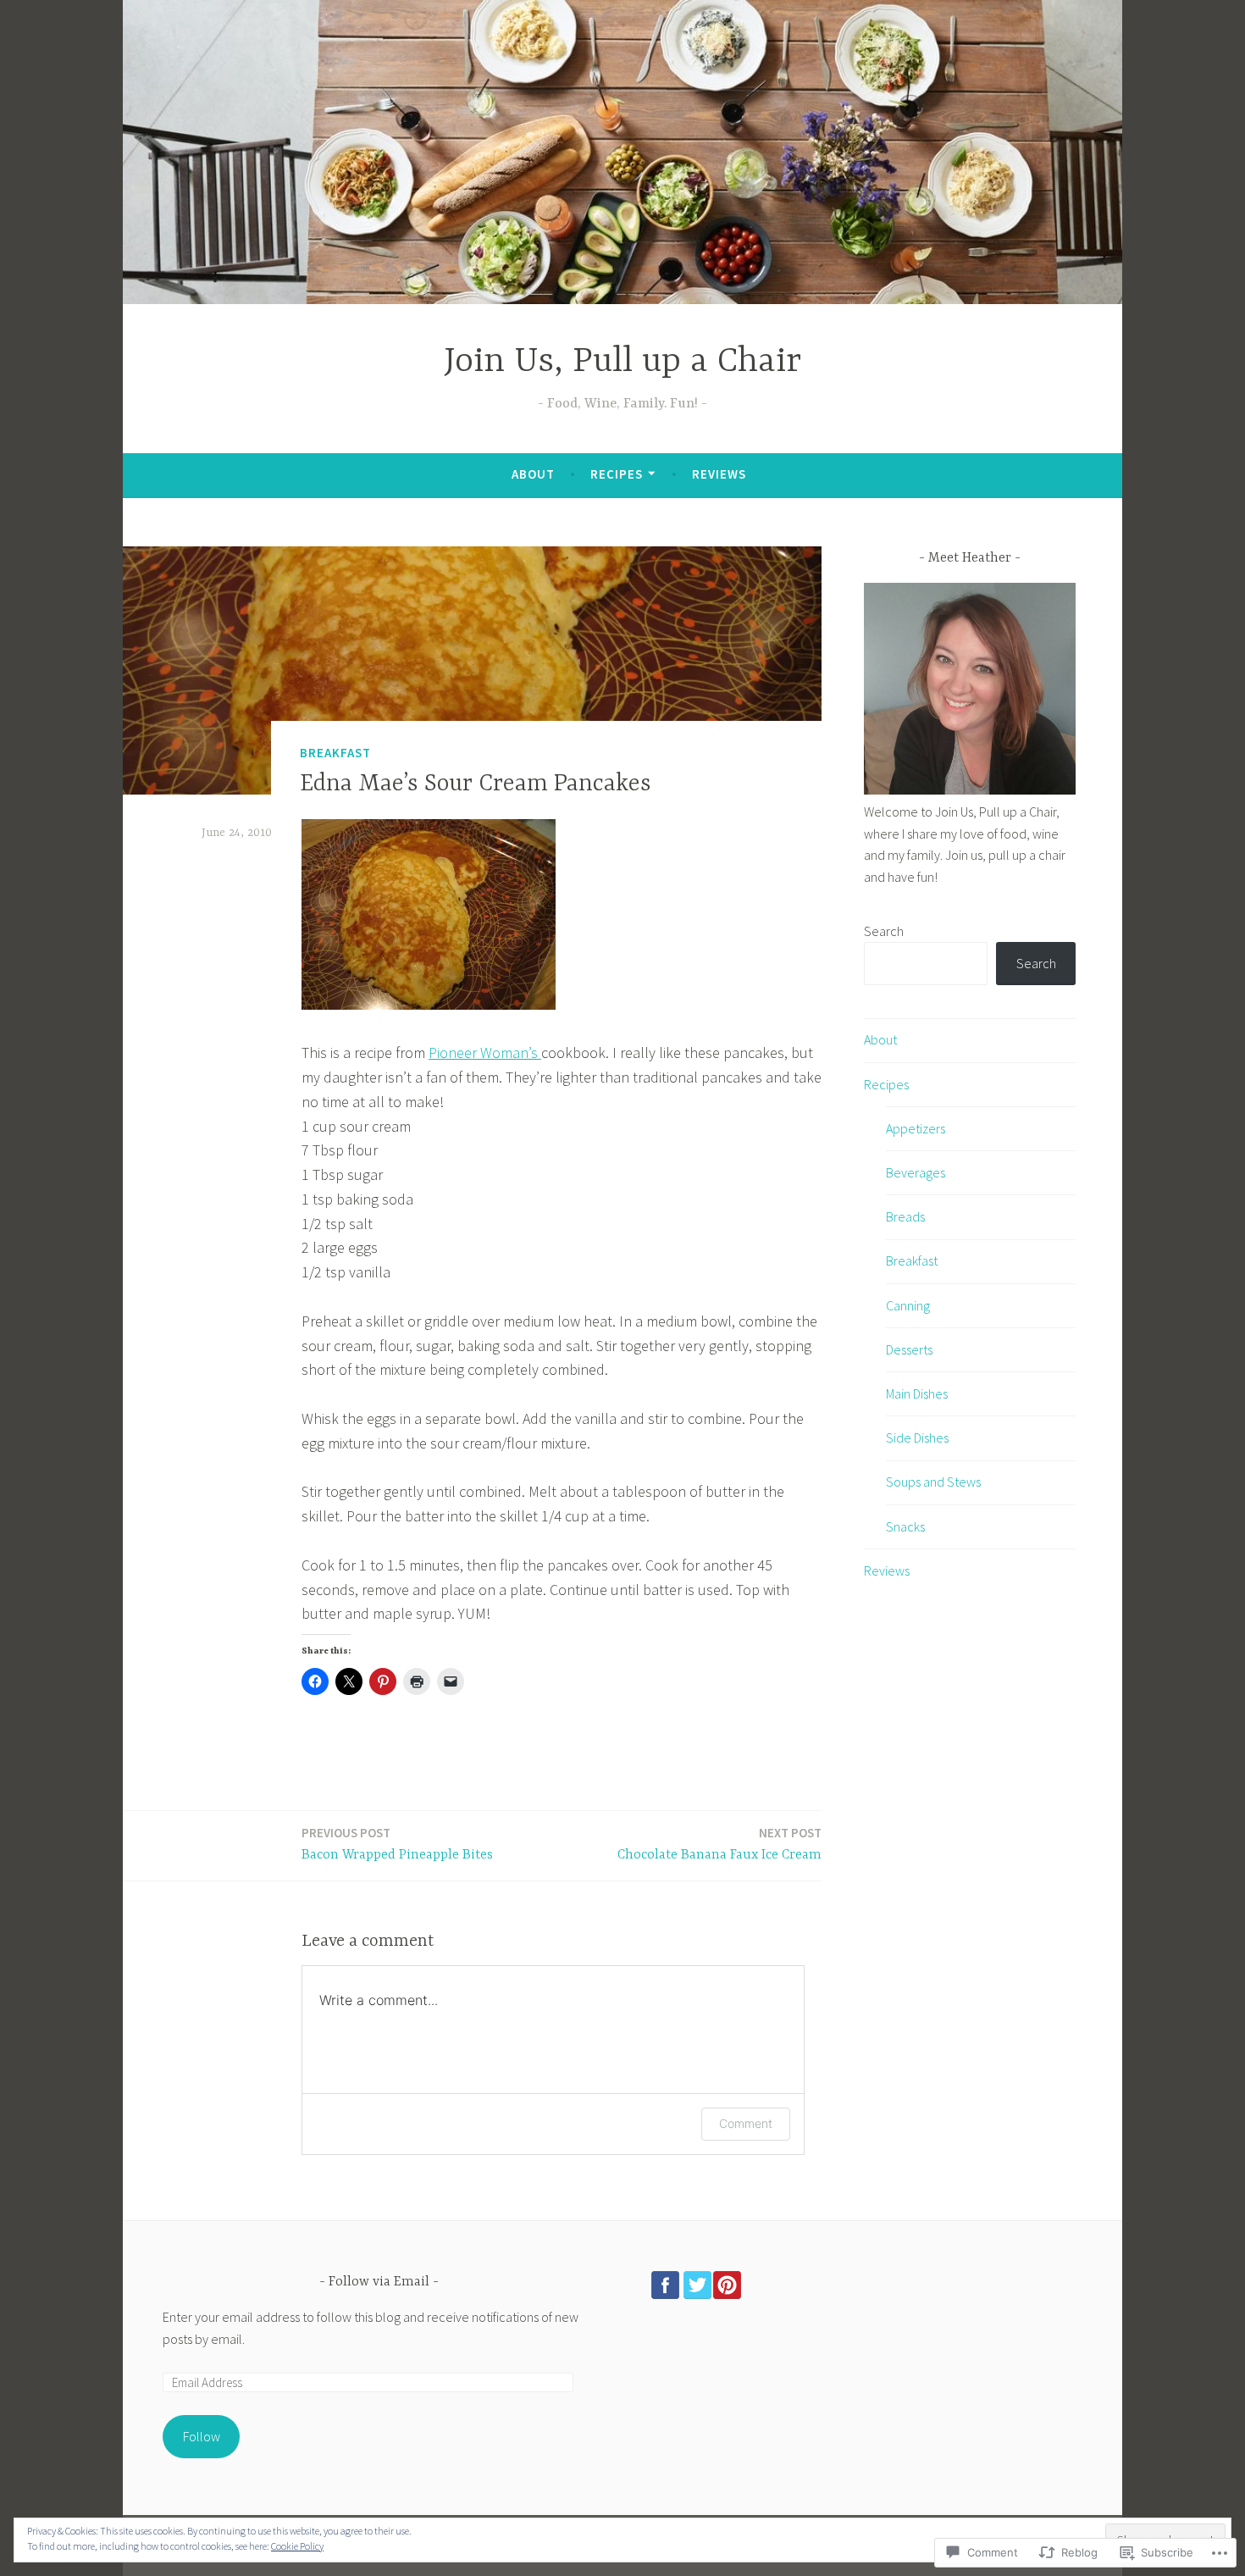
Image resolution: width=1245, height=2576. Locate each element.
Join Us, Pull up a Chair (622, 362)
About (533, 474)
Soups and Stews (933, 1482)
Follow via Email (379, 2282)
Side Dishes (917, 1438)
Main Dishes (917, 1393)
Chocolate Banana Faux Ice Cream (719, 1844)
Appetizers (916, 1128)
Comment (746, 2123)
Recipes (617, 474)
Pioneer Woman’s (485, 1053)
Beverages (916, 1172)
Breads (905, 1216)
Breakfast (335, 753)
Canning (908, 1305)
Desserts (909, 1349)
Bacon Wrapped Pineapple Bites (397, 1844)
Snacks (905, 1526)
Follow (202, 2436)
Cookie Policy (297, 2546)
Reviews (719, 474)
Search (884, 931)
